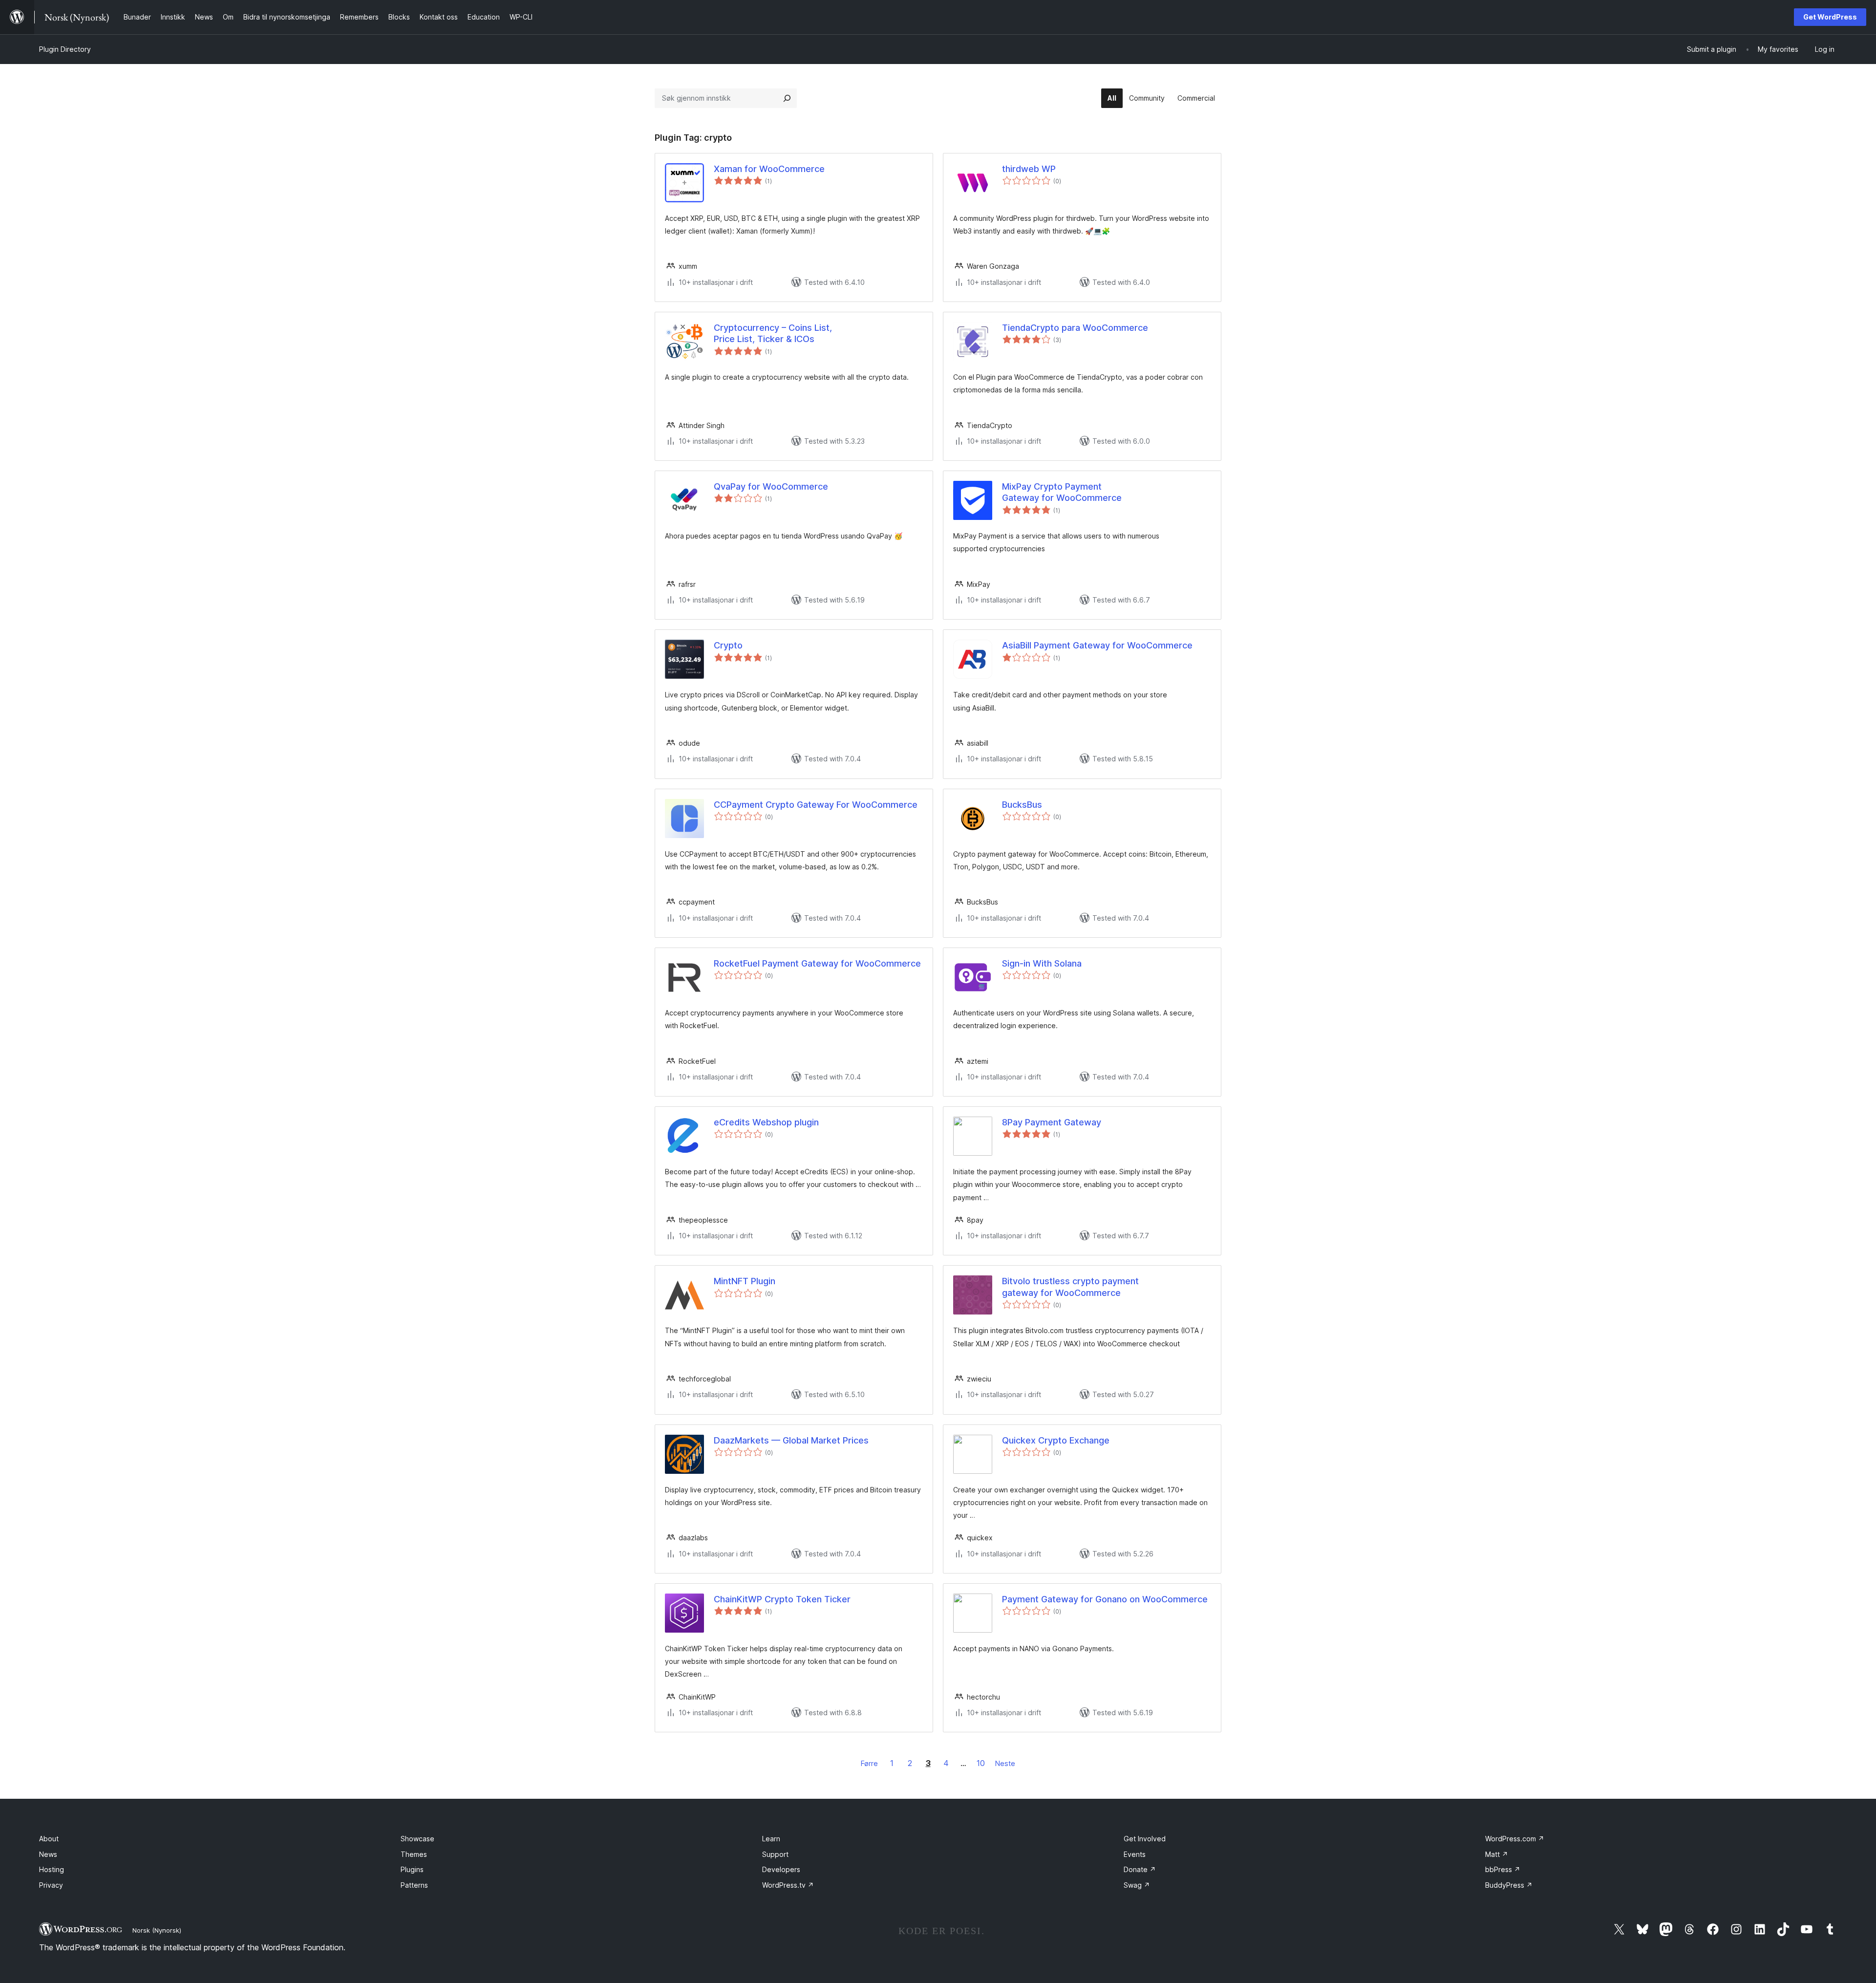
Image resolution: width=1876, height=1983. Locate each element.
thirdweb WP (1029, 169)
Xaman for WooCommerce (769, 169)
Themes (414, 1854)
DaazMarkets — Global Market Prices (791, 1440)
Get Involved (1145, 1839)
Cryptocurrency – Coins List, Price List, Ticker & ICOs (773, 333)
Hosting (52, 1869)
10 (981, 1763)
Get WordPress (1830, 17)
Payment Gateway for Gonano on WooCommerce (1105, 1599)
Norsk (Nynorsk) (157, 1930)
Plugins (412, 1869)
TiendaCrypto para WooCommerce (1075, 328)
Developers (781, 1869)
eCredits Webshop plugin (766, 1122)
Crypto (728, 645)
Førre (869, 1763)
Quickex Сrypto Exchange (1056, 1440)
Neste (1005, 1763)
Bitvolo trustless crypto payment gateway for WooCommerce (1070, 1287)
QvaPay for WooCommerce (771, 486)
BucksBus (1022, 805)
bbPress (1503, 1869)
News (48, 1854)
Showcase (417, 1839)
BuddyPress (1509, 1885)
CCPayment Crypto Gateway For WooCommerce (816, 805)
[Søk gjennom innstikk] (787, 98)
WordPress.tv (788, 1885)
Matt (1497, 1854)
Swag (1137, 1885)
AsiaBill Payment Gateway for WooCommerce (1097, 645)
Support (775, 1854)
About (49, 1839)
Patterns (414, 1885)
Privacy (51, 1885)
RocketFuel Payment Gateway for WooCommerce (817, 963)
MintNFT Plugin (745, 1281)
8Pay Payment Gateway (1052, 1122)
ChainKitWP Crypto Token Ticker (782, 1599)
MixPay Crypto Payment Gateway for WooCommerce (1062, 492)
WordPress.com (1515, 1839)
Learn (771, 1839)
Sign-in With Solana (1042, 963)
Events (1135, 1854)
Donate (1140, 1869)
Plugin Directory (65, 49)
